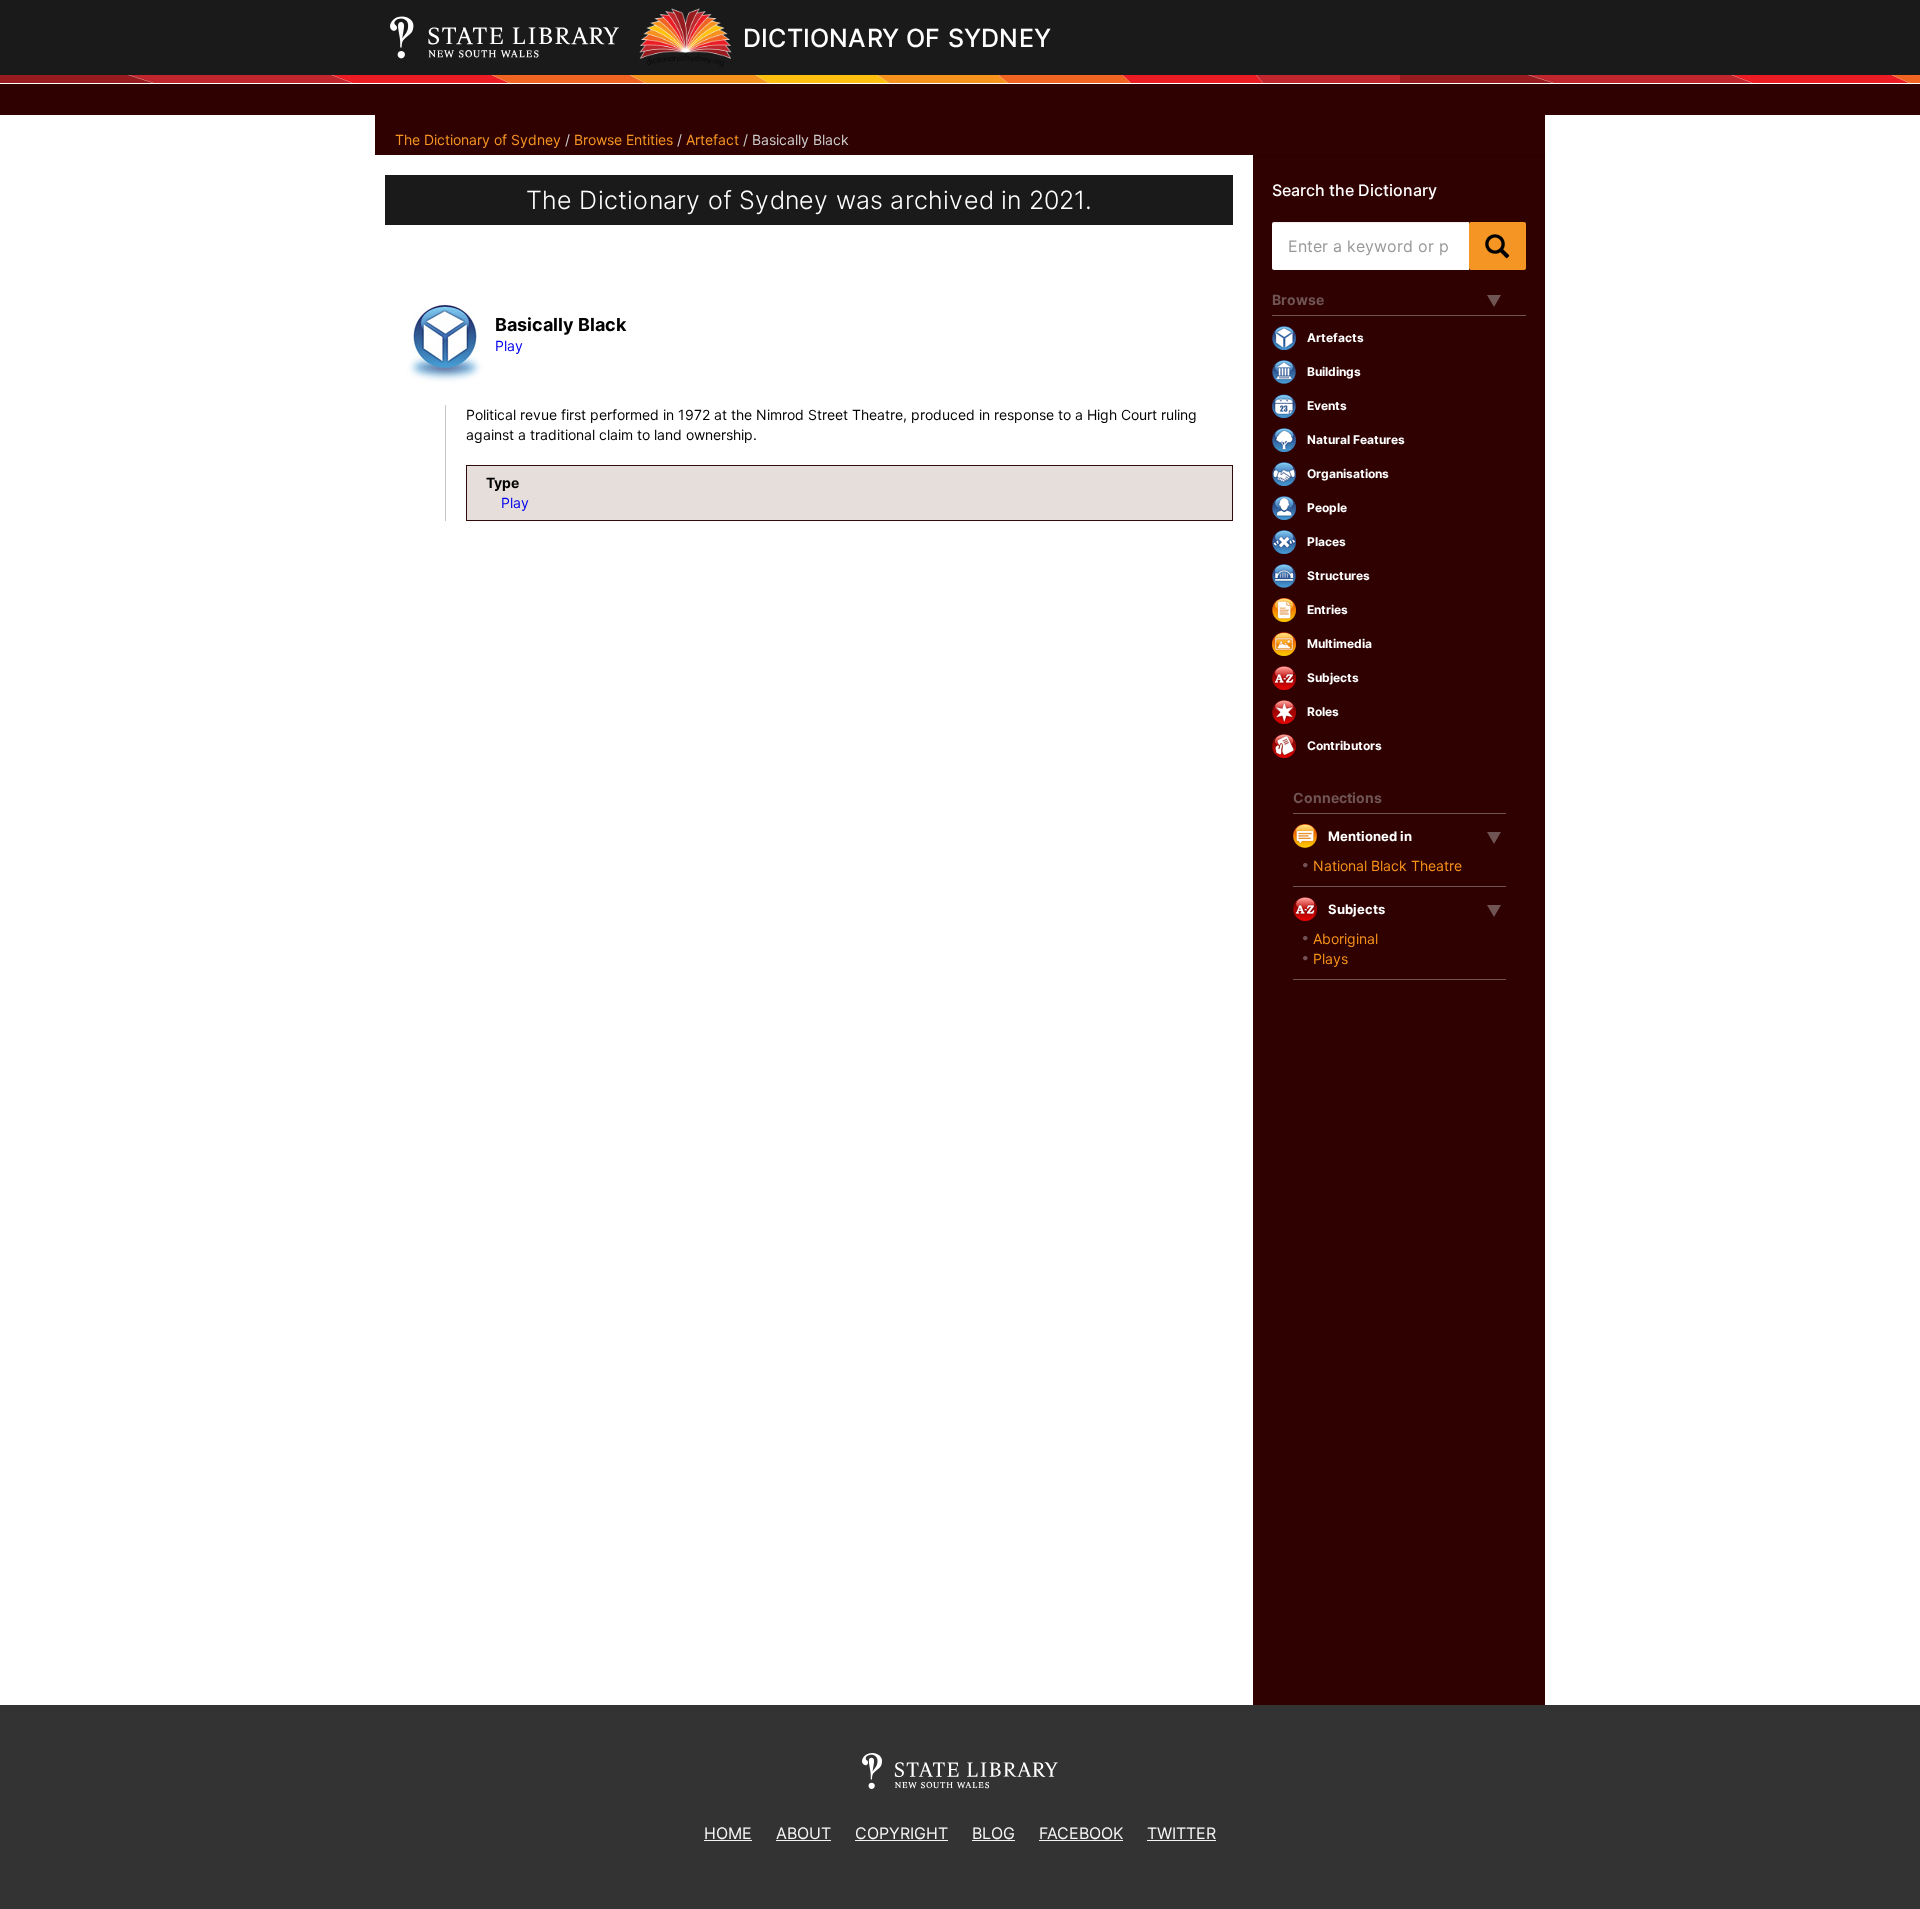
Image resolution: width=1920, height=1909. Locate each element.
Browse (1298, 299)
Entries (1327, 609)
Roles (1323, 711)
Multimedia (1339, 643)
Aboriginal (1345, 938)
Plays (1330, 958)
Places (1326, 541)
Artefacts (1335, 337)
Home (728, 1833)
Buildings (1334, 371)
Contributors (1344, 745)
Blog (993, 1833)
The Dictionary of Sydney (478, 139)
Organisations (1348, 473)
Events (1327, 405)
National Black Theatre (1387, 865)
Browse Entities (623, 139)
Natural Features (1356, 439)
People (1327, 507)
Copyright (901, 1833)
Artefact (712, 139)
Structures (1338, 575)
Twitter (1181, 1833)
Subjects (1333, 677)
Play (509, 345)
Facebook (1081, 1833)
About (803, 1833)
